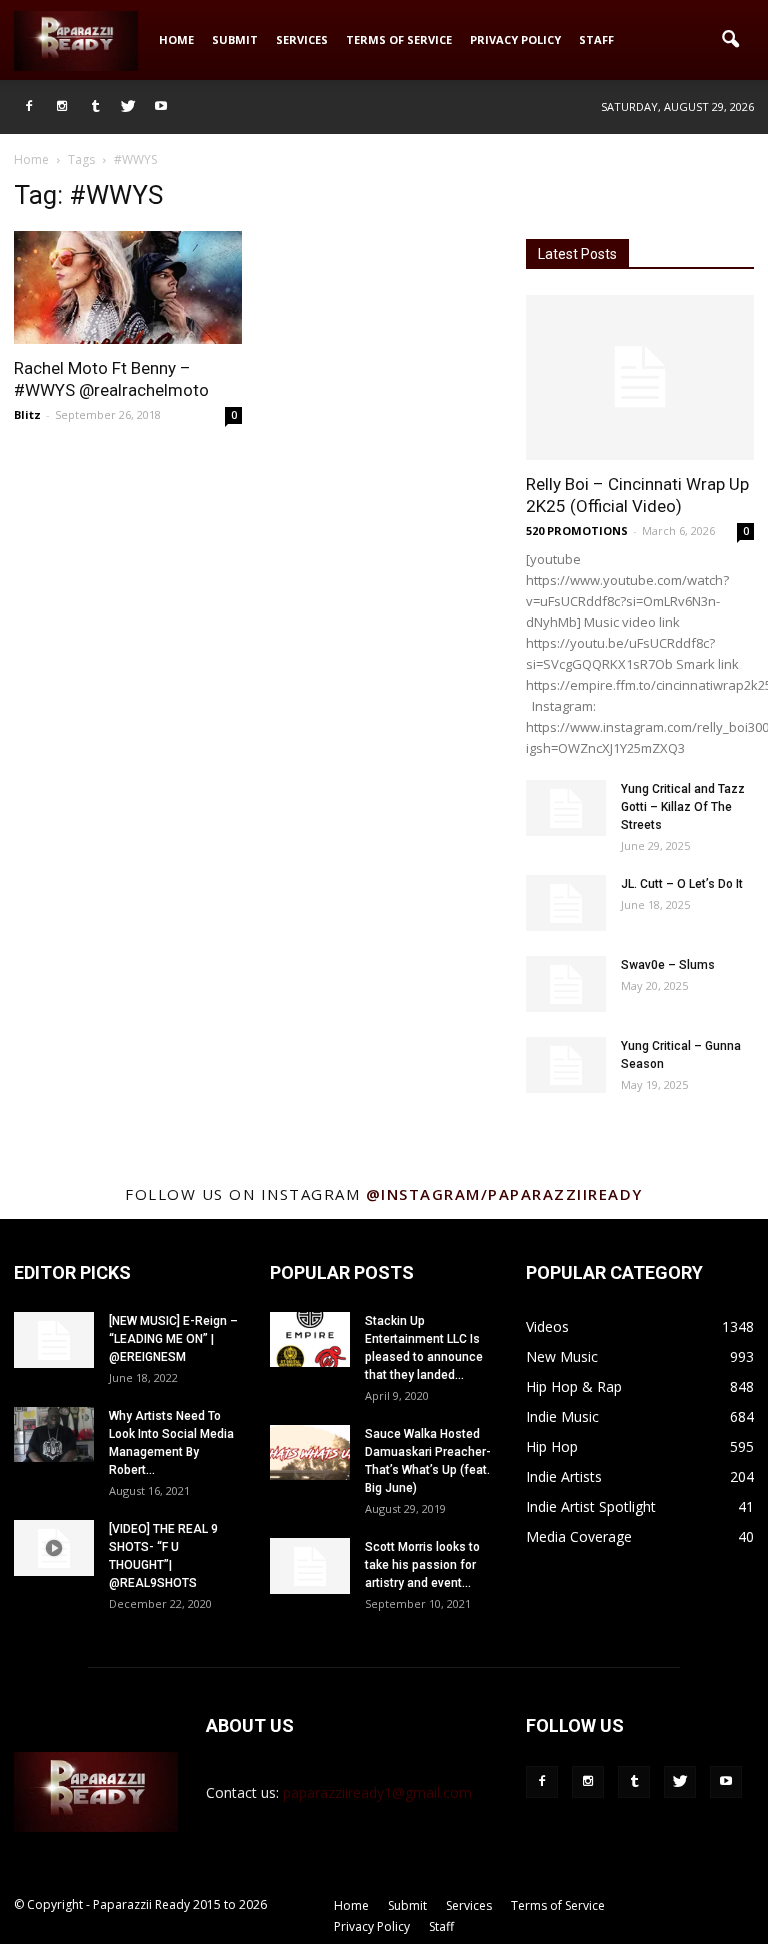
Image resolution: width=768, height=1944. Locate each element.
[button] (730, 40)
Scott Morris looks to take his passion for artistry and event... (422, 1565)
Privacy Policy (515, 39)
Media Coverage (579, 1536)
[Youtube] (161, 107)
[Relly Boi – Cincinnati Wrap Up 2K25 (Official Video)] (640, 377)
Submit (235, 39)
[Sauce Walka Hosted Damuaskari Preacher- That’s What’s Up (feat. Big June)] (310, 1452)
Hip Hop (552, 1446)
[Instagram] (62, 107)
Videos (547, 1326)
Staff (596, 39)
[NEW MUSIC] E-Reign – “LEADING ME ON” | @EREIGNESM (173, 1339)
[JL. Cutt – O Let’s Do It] (566, 903)
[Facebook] (29, 107)
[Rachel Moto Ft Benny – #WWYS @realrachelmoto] (128, 287)
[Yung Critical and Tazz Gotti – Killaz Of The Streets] (566, 808)
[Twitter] (128, 107)
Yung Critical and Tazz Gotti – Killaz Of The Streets (683, 807)
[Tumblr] (95, 107)
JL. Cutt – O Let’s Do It (682, 884)
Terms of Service (399, 39)
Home (176, 39)
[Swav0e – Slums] (566, 984)
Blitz (27, 414)
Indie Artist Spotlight (591, 1506)
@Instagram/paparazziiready (504, 1194)
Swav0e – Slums (668, 965)
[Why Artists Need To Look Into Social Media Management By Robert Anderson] (54, 1434)
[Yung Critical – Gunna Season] (566, 1065)
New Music (562, 1356)
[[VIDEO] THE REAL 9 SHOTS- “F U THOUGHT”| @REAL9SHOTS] (54, 1548)
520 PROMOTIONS (577, 530)
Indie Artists (564, 1476)
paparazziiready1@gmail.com (377, 1792)
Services (302, 39)
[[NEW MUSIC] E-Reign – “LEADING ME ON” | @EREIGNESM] (54, 1340)
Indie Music (562, 1416)
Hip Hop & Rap (574, 1386)
